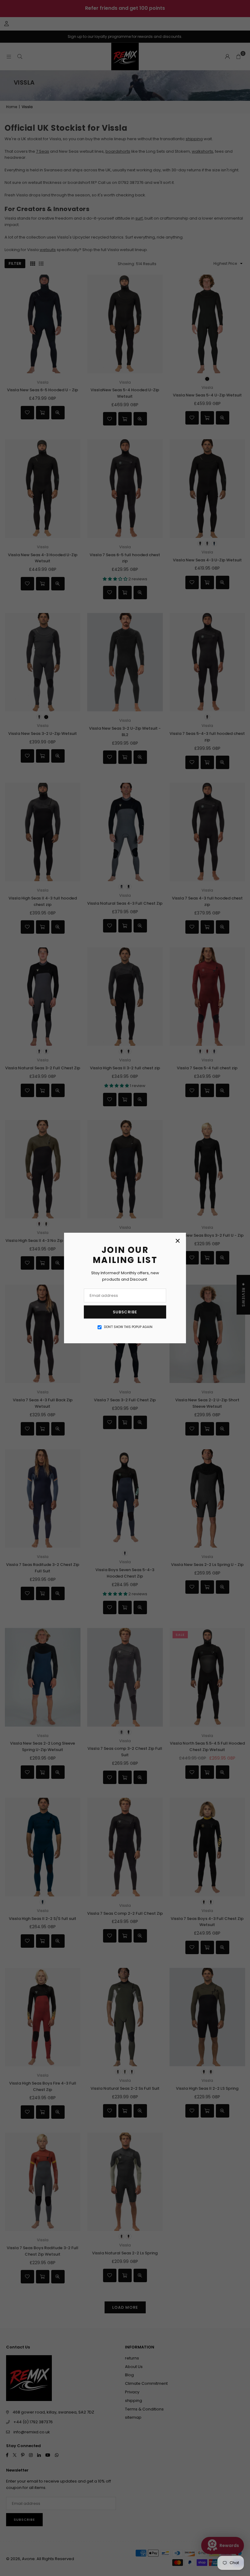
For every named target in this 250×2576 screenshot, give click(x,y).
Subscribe (125, 1312)
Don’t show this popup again (128, 1327)
